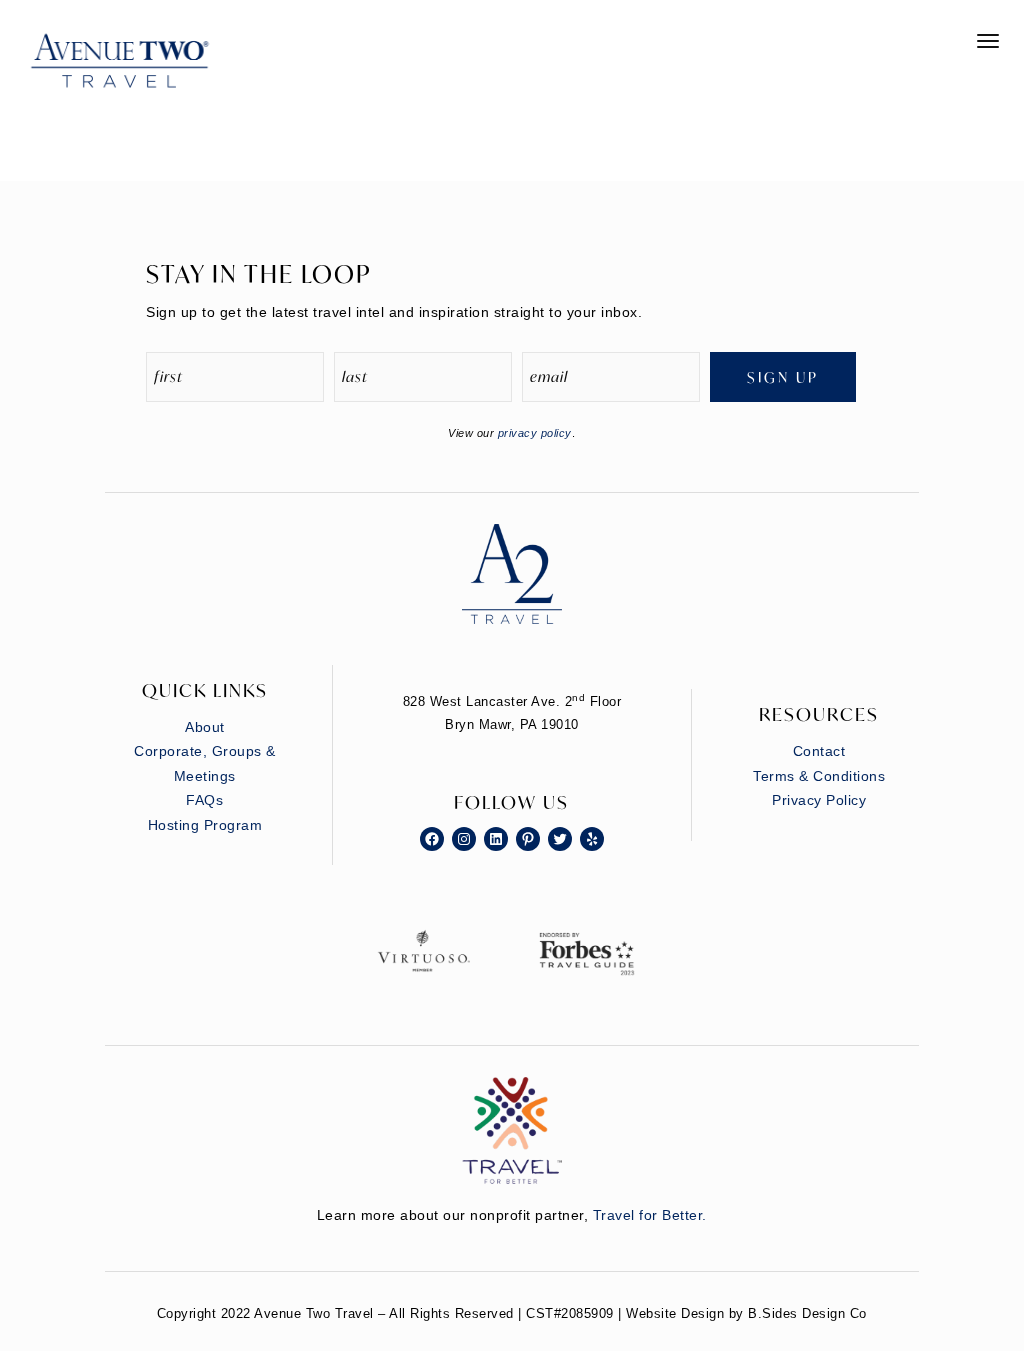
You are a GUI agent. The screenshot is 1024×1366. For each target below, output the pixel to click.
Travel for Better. (650, 1215)
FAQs (204, 800)
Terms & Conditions (819, 776)
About (205, 727)
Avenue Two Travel (140, 75)
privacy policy (535, 433)
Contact (819, 751)
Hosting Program (205, 825)
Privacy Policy (819, 800)
